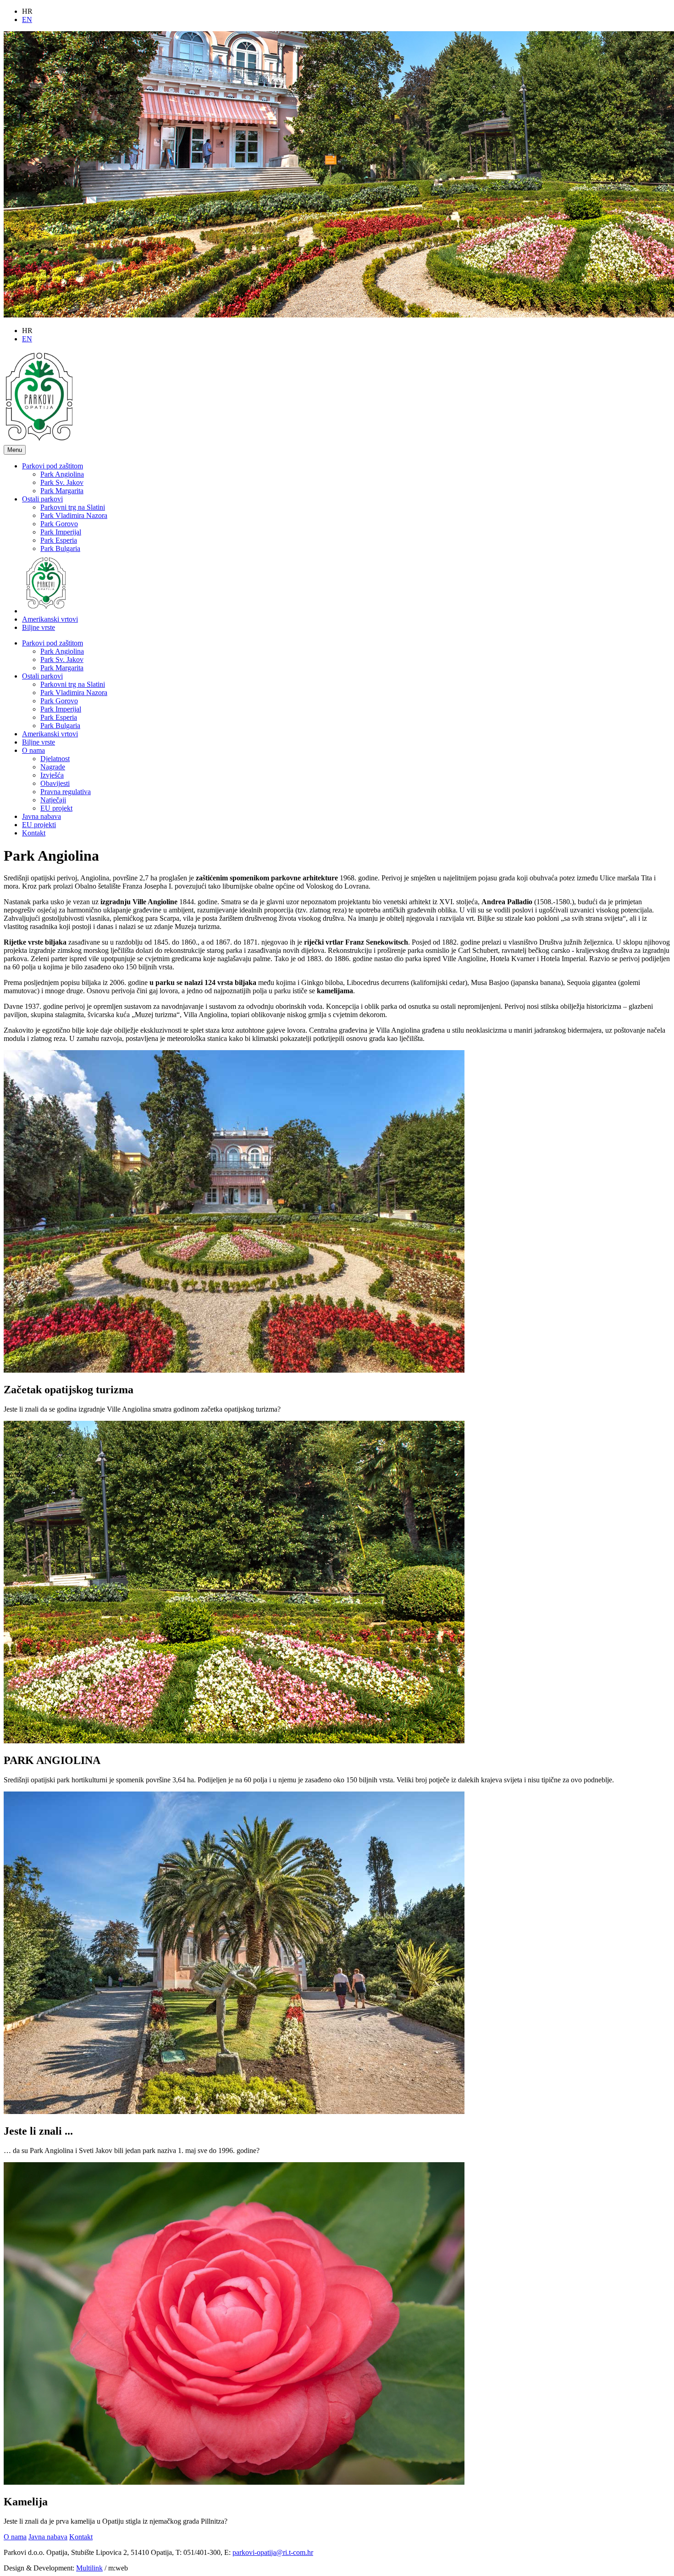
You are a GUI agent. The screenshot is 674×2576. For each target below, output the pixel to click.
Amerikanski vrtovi (50, 619)
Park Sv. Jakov (62, 482)
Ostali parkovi (42, 499)
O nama (33, 750)
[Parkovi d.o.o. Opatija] (46, 611)
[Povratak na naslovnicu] (39, 441)
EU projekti (39, 825)
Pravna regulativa (66, 792)
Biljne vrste (39, 627)
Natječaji (53, 800)
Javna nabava (41, 816)
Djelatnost (55, 759)
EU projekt (56, 808)
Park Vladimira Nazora (74, 515)
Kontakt (34, 833)
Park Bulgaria (60, 548)
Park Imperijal (61, 532)
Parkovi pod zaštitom (52, 466)
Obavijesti (55, 783)
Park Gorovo (59, 524)
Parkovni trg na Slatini (73, 507)
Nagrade (53, 767)
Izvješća (52, 775)
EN (27, 19)
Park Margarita (62, 491)
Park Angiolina (62, 474)
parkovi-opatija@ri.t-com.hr (273, 2552)
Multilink (89, 2568)
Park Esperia (59, 540)
